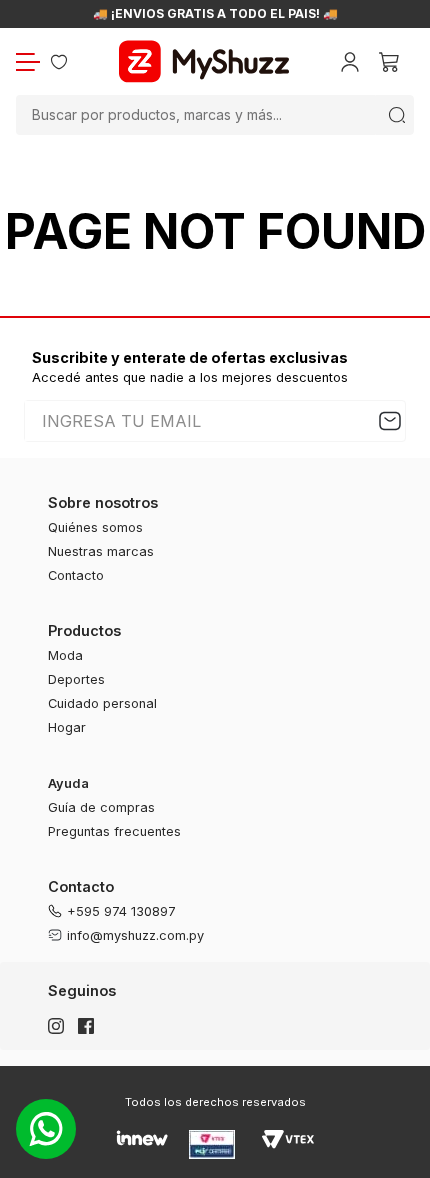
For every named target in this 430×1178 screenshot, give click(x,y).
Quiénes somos (95, 527)
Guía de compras (101, 807)
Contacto (76, 575)
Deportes (76, 679)
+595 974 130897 (121, 911)
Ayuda (68, 783)
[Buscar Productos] (397, 115)
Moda (65, 655)
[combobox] (215, 115)
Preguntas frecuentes (114, 831)
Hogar (67, 727)
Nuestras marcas (101, 551)
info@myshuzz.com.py (135, 935)
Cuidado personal (102, 703)
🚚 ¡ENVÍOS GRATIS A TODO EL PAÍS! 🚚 (215, 14)
